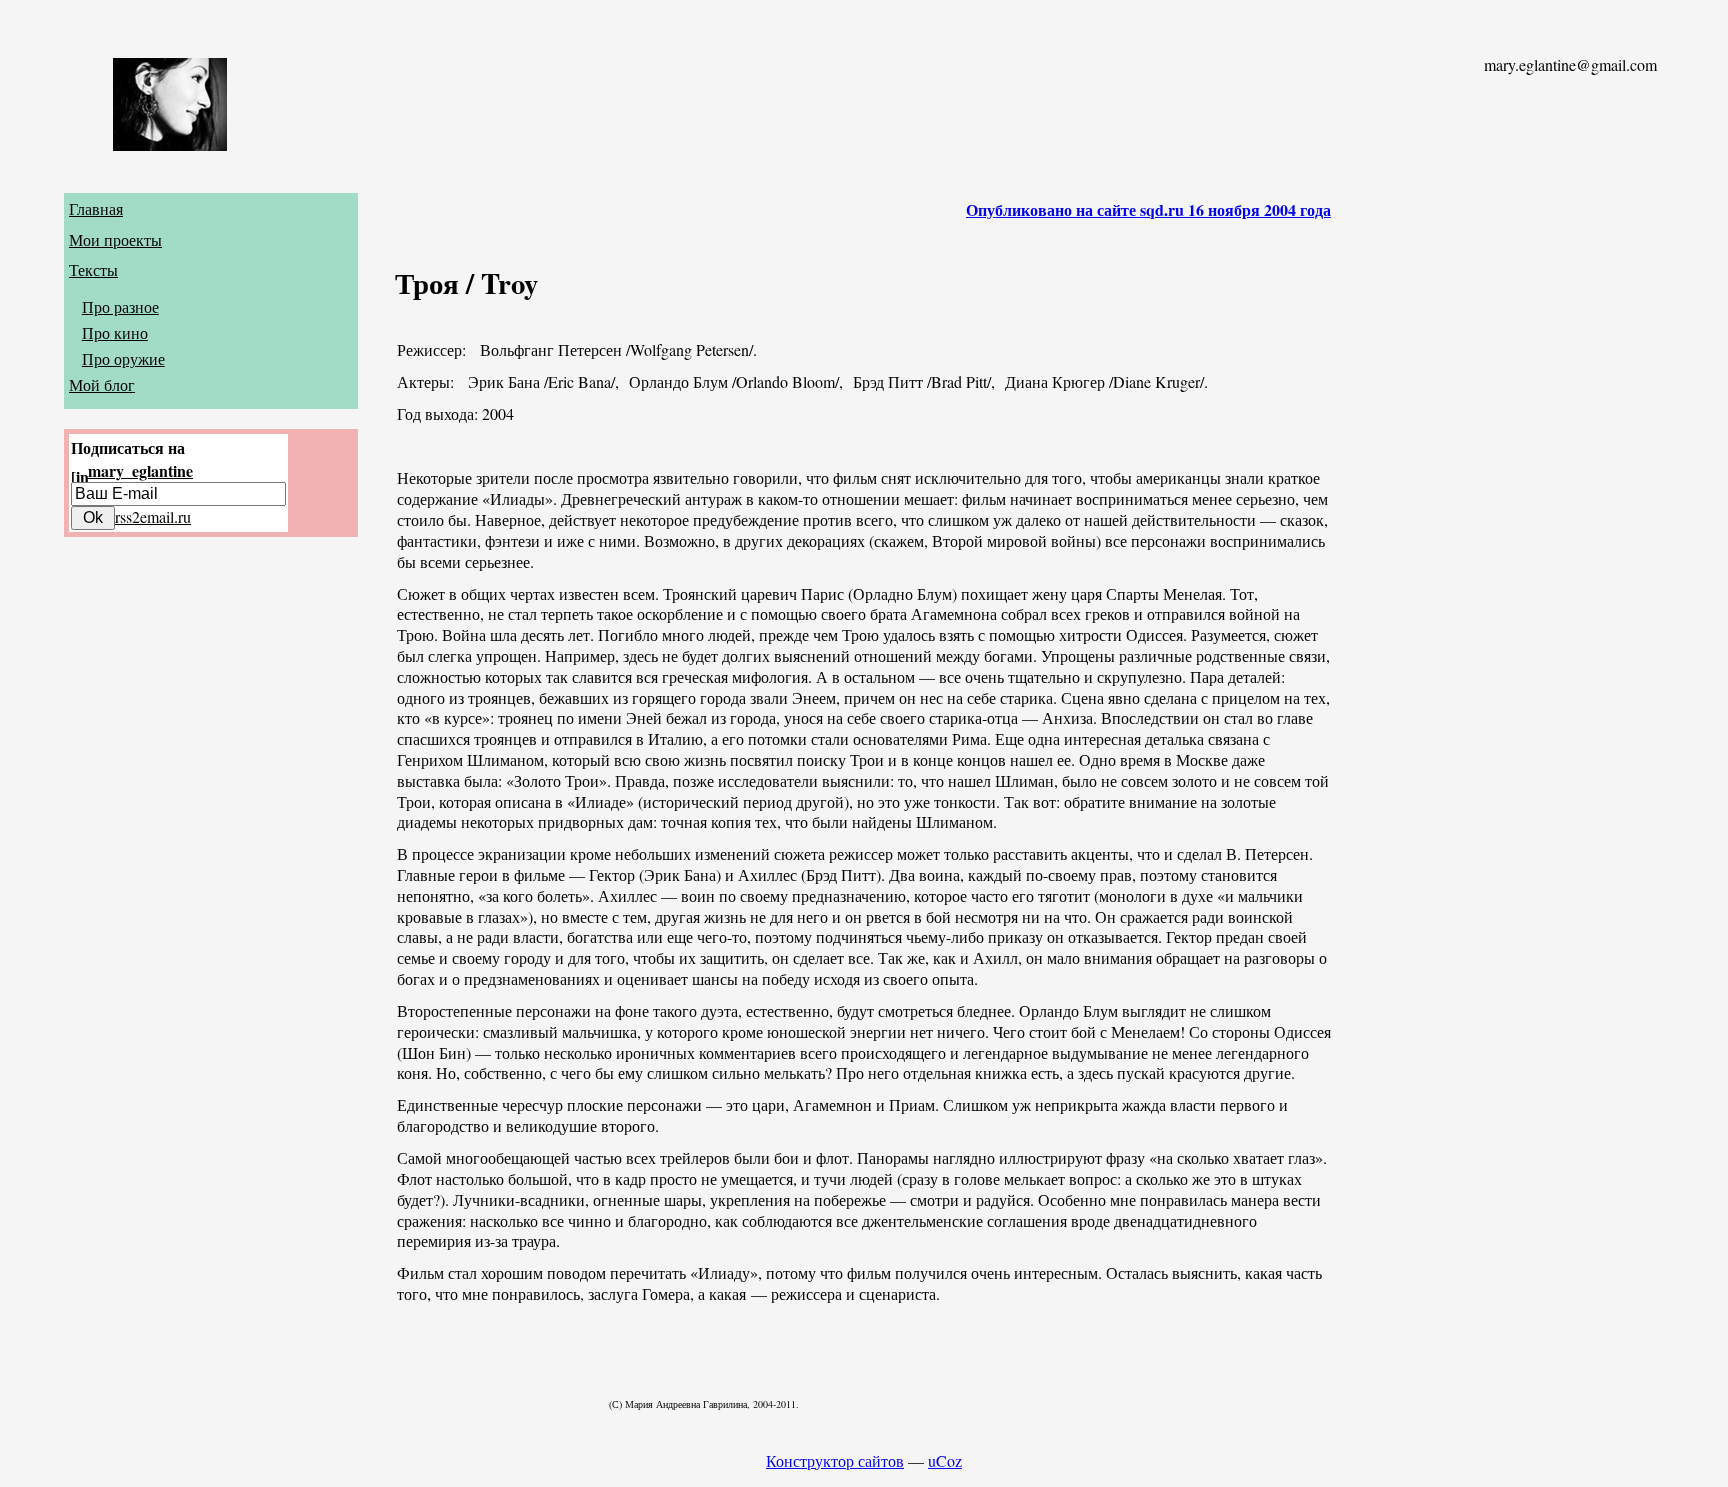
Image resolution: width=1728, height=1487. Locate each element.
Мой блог (102, 384)
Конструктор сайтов (835, 1460)
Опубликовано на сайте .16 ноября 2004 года (1148, 209)
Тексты (93, 269)
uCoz (945, 1460)
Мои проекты (115, 239)
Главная (96, 208)
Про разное (120, 306)
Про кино (115, 332)
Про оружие (123, 358)
